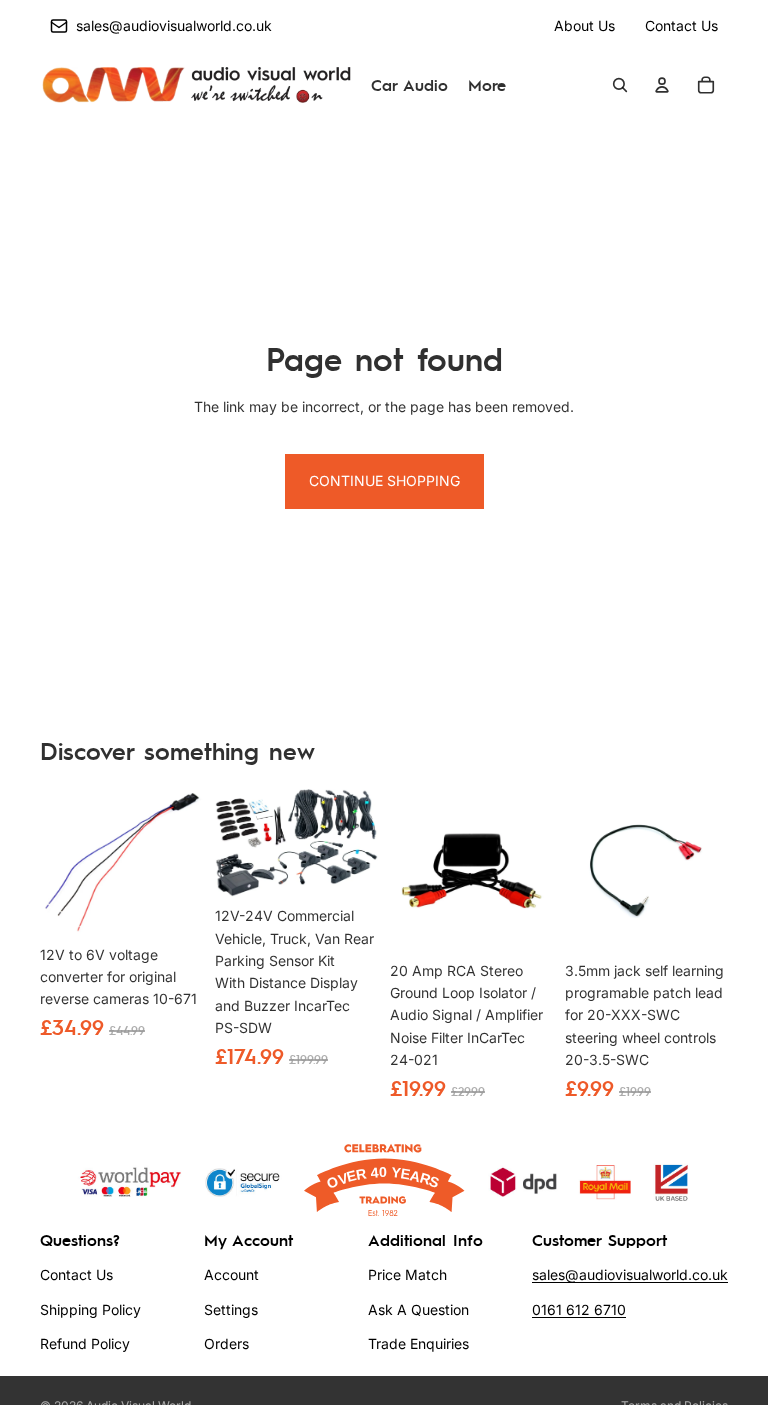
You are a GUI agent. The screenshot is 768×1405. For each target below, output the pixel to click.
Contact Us (681, 25)
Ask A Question (418, 1309)
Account (231, 1274)
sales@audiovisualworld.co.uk (630, 1274)
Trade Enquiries (418, 1343)
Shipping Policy (90, 1309)
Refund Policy (85, 1343)
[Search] (620, 86)
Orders (226, 1343)
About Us (584, 25)
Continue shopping (384, 480)
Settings (231, 1309)
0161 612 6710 (579, 1309)
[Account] (662, 86)
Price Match (407, 1274)
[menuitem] (487, 86)
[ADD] (174, 905)
